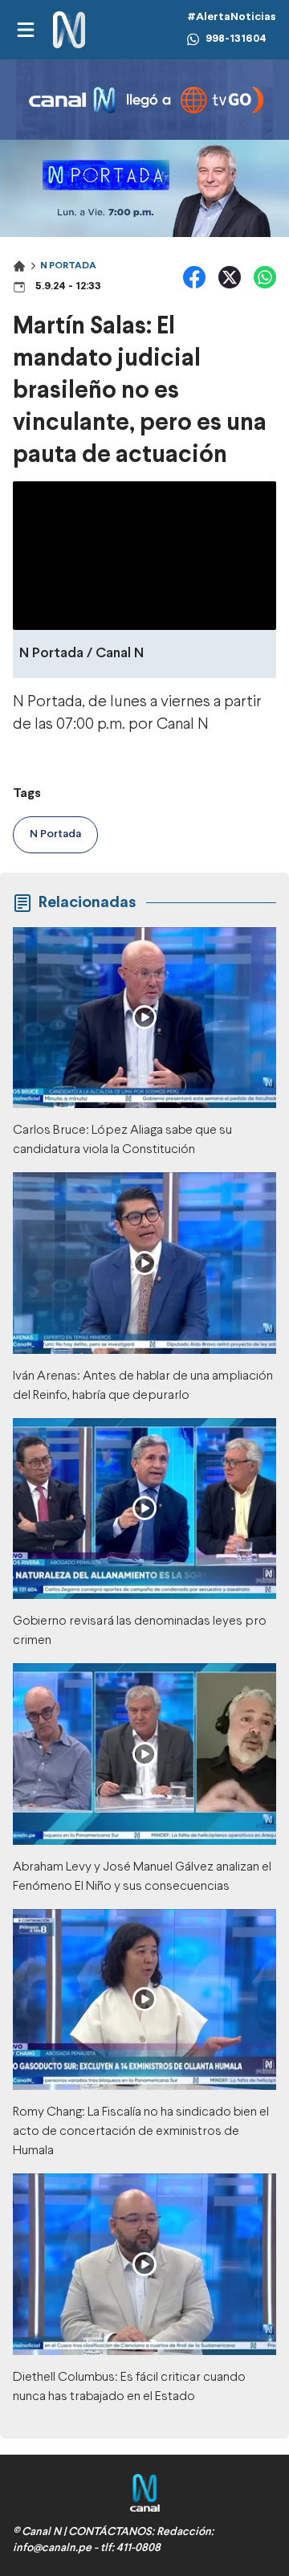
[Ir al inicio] (69, 30)
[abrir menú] (25, 30)
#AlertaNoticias (232, 17)
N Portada (68, 266)
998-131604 (236, 39)
